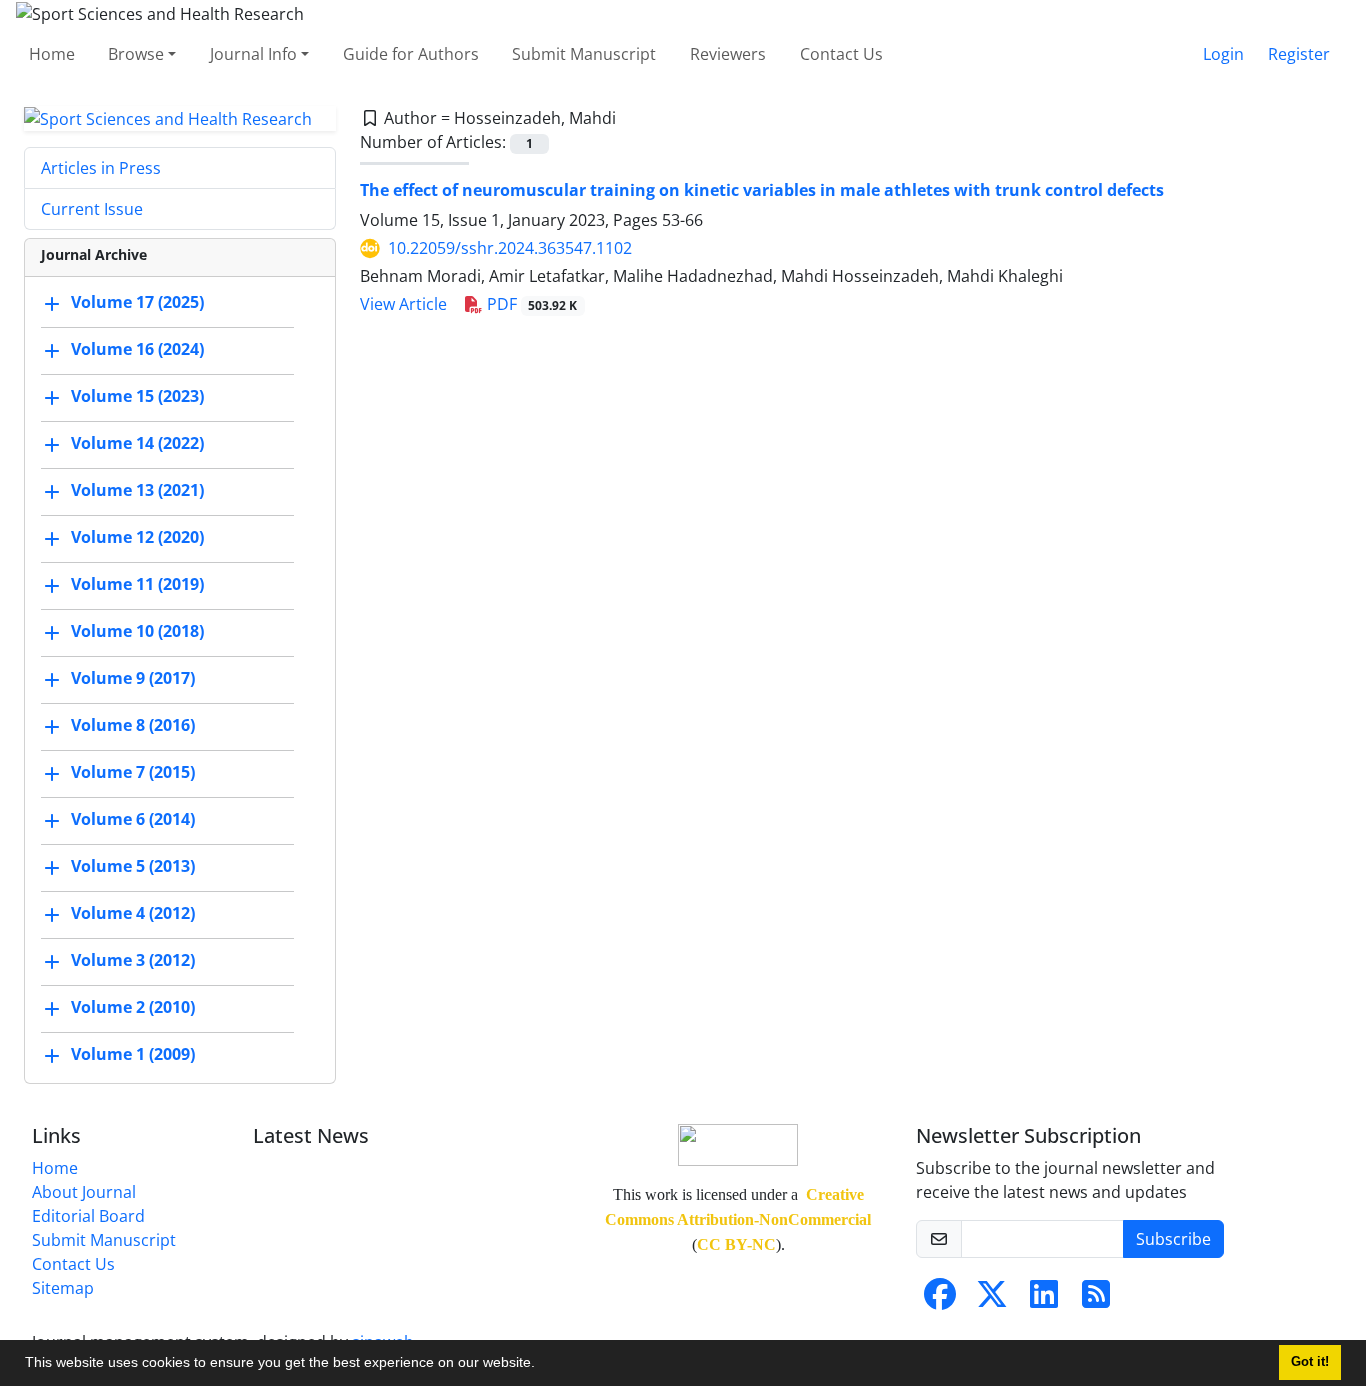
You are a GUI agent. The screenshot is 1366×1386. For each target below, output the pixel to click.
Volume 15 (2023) (137, 397)
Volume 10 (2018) (137, 632)
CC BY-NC (736, 1244)
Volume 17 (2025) (137, 303)
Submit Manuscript (584, 54)
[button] (542, 1365)
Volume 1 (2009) (133, 1055)
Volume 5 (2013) (133, 867)
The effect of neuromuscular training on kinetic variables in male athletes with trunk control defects (762, 190)
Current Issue (92, 209)
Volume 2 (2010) (133, 1008)
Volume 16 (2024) (137, 350)
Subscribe (1173, 1239)
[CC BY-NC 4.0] (738, 1143)
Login (1223, 54)
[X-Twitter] (992, 1300)
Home (52, 54)
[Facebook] (940, 1300)
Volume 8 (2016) (133, 726)
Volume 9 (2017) (133, 679)
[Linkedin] (1044, 1300)
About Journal (84, 1192)
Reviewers (728, 54)
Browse (136, 54)
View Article (403, 304)
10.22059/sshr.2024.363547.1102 (510, 248)
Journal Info (253, 54)
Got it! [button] (1310, 1362)
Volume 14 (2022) (137, 444)
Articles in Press (101, 168)
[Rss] (1096, 1300)
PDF (530, 304)
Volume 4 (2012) (133, 914)
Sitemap (63, 1288)
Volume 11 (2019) (137, 585)
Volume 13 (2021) (137, 491)
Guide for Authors (411, 54)
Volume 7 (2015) (133, 773)
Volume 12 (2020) (137, 538)
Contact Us (841, 54)
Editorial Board (88, 1216)
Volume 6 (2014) (133, 820)
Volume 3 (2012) (133, 961)
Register (1299, 54)
